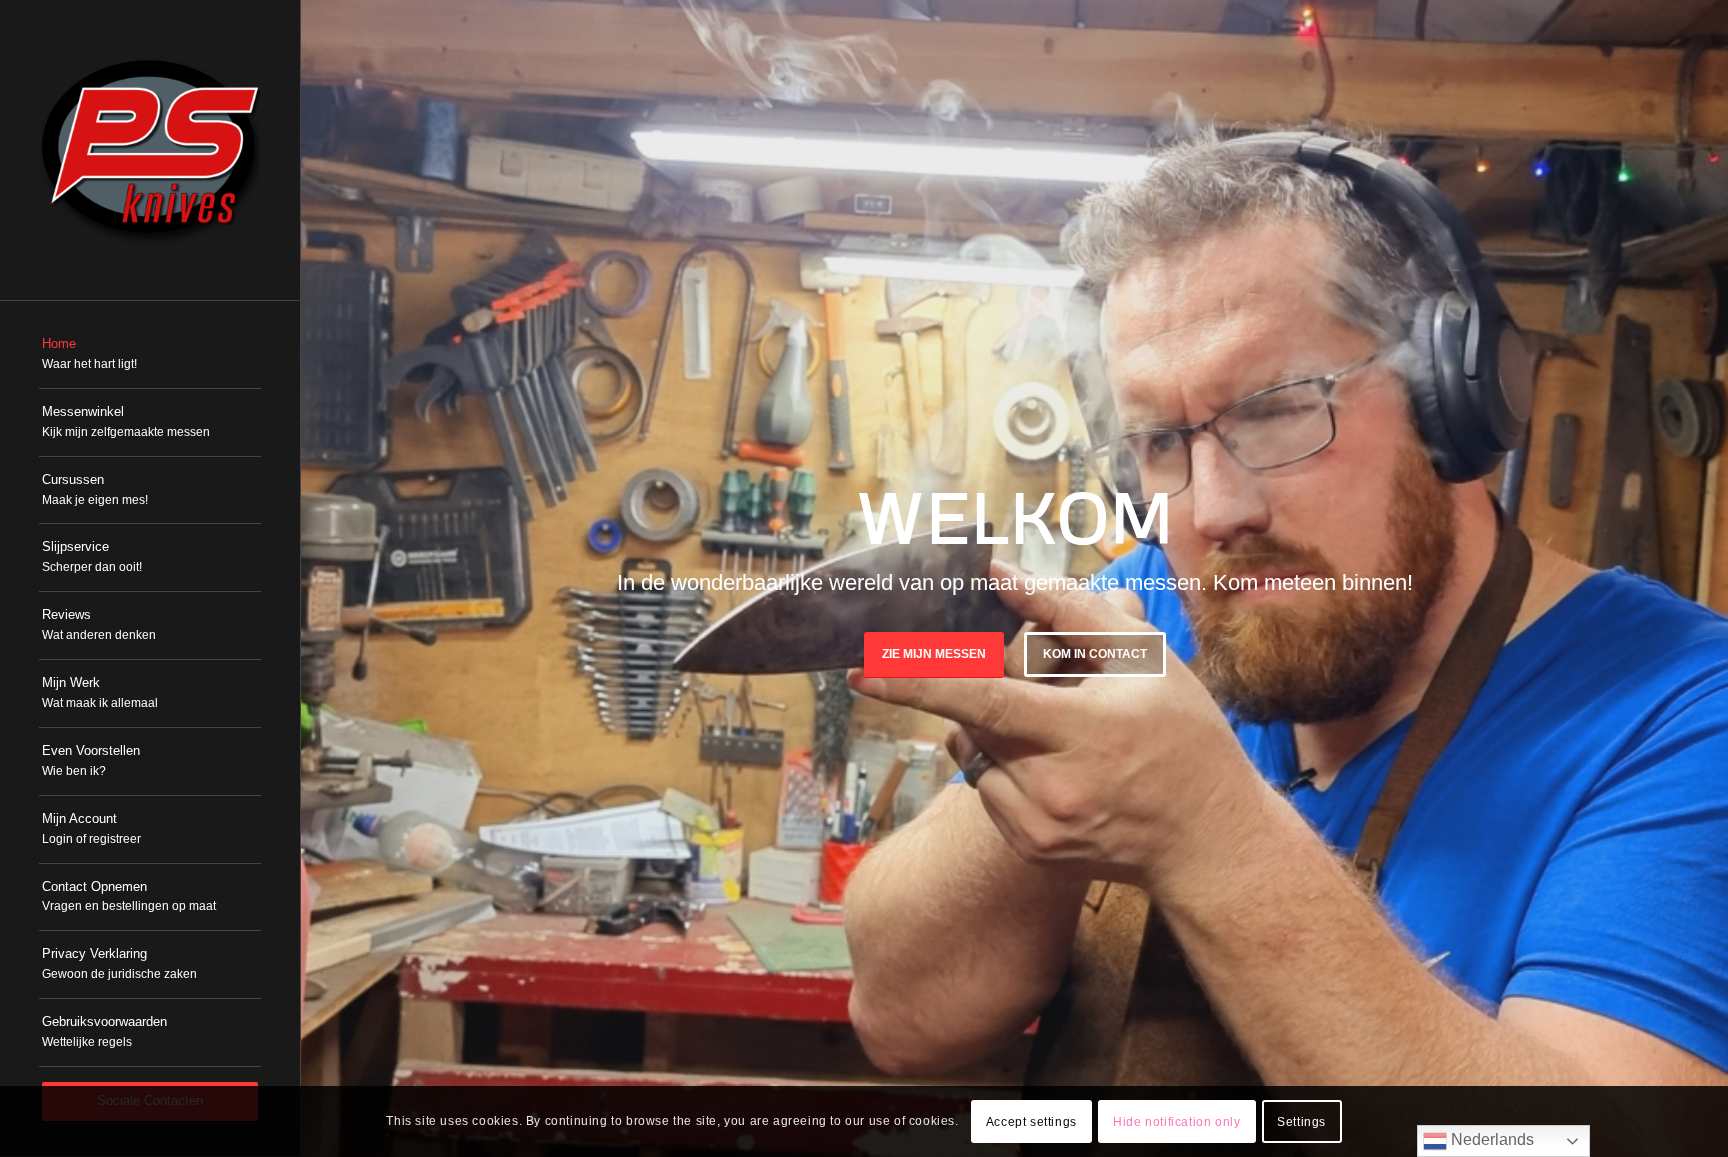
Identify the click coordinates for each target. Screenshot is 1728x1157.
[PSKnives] (150, 150)
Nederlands (1490, 1139)
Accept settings (1031, 1122)
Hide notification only (1176, 1122)
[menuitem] (150, 355)
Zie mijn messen (934, 654)
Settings (1301, 1122)
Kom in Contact (1095, 654)
